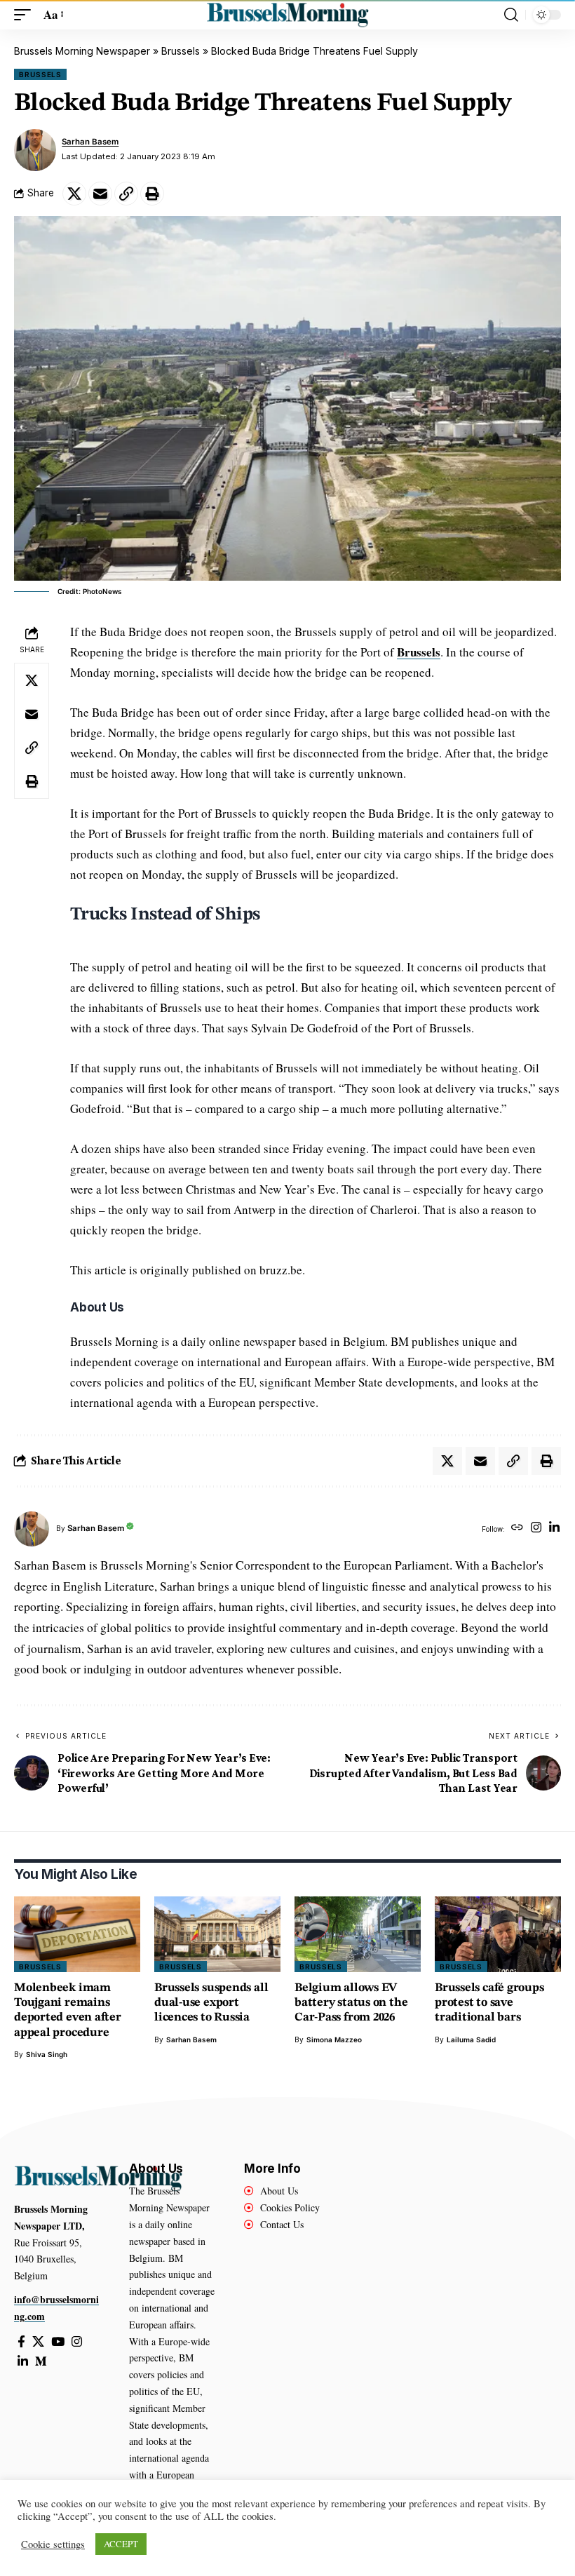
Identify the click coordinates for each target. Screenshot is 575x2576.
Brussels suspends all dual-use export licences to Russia (211, 2003)
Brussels (181, 51)
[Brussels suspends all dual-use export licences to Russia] (217, 1934)
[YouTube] (58, 2342)
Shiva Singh (47, 2054)
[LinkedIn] (554, 1529)
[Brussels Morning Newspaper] (287, 15)
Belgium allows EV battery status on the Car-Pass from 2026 (351, 2003)
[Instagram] (536, 1529)
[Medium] (41, 2362)
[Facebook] (21, 2342)
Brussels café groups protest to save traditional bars (489, 2003)
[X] (38, 2342)
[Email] (100, 194)
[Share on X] (74, 194)
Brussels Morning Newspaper (82, 51)
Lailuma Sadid (471, 2039)
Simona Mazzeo (334, 2039)
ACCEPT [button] (121, 2544)
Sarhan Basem (90, 142)
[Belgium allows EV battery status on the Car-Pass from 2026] (358, 1934)
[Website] (517, 1529)
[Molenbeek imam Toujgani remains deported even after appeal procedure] (77, 1934)
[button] (26, 15)
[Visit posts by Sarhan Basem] (35, 150)
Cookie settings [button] (53, 2544)
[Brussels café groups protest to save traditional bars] (498, 1934)
